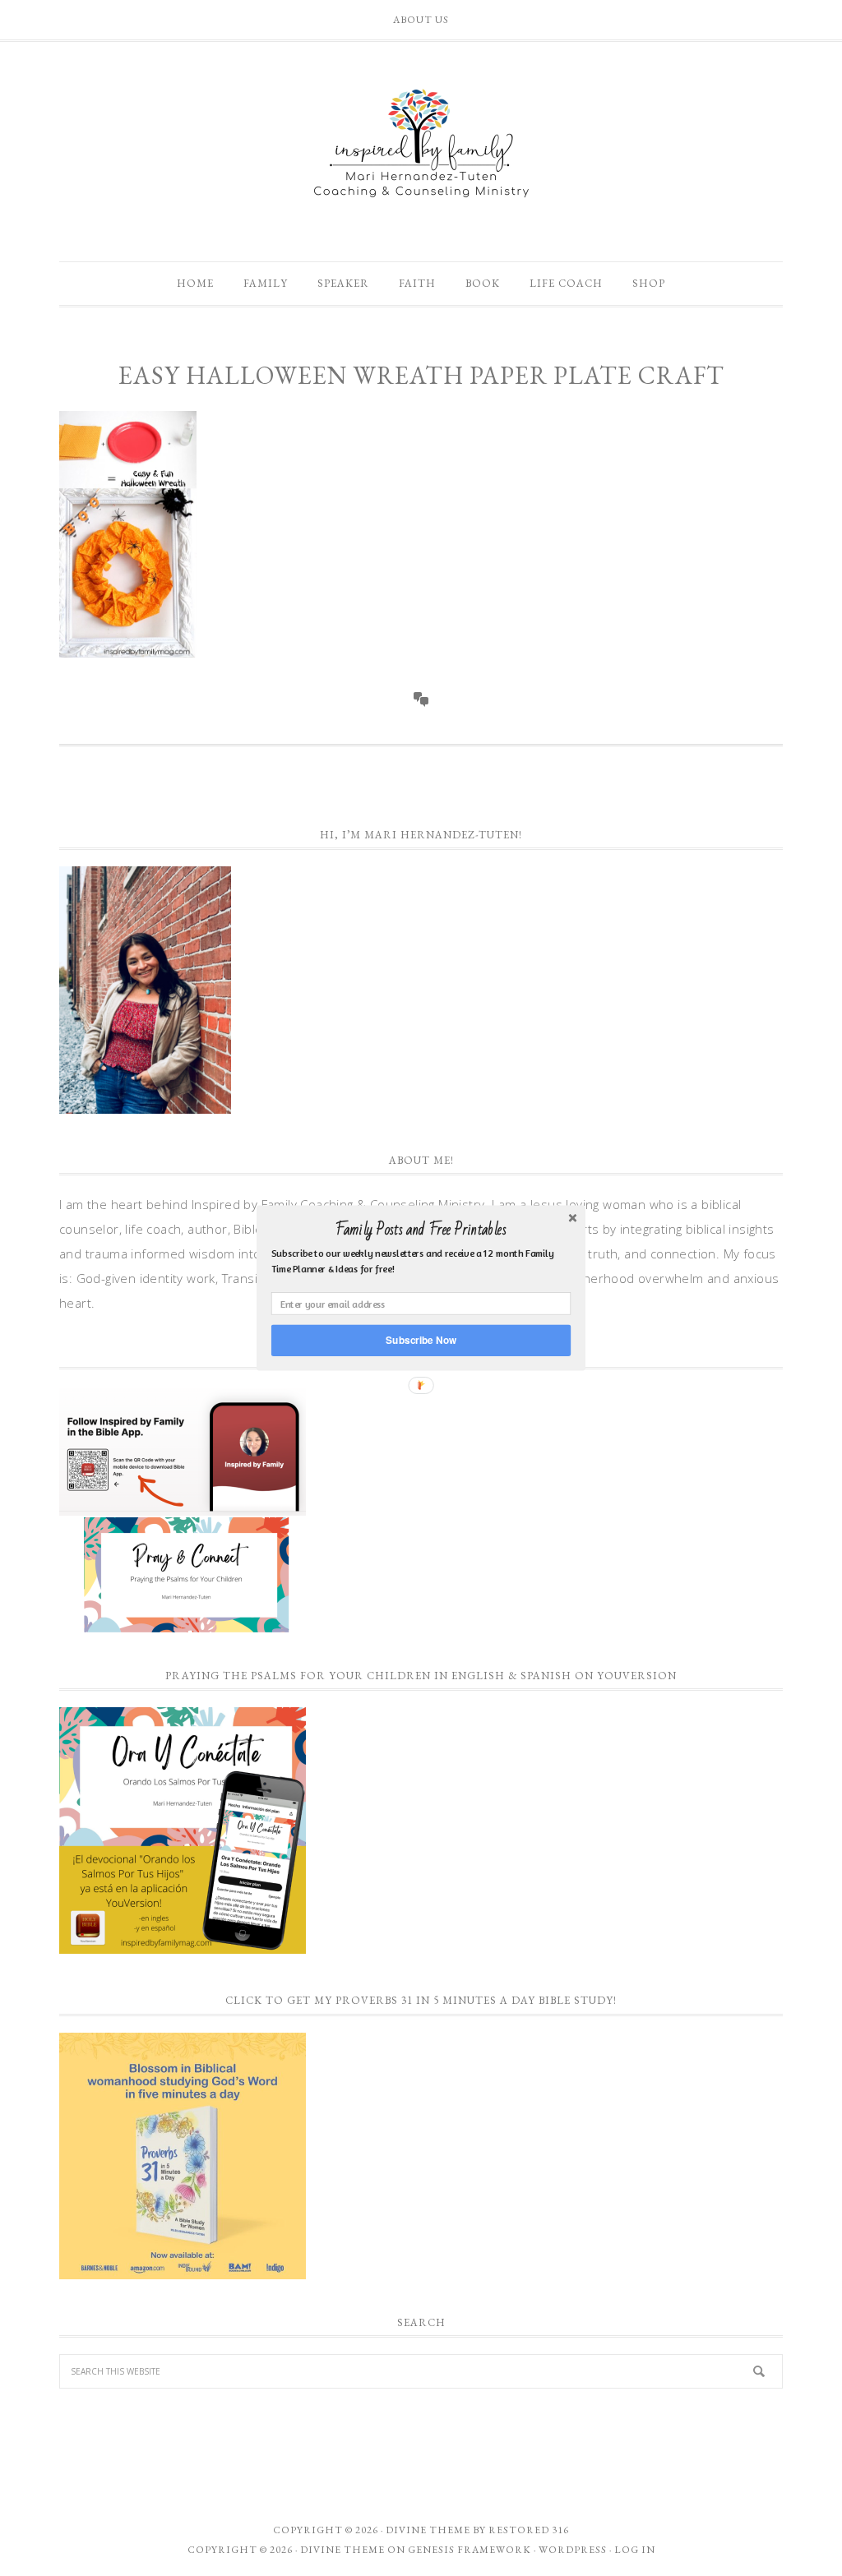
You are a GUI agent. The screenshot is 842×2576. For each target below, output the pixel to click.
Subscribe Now (421, 1340)
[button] (421, 1230)
